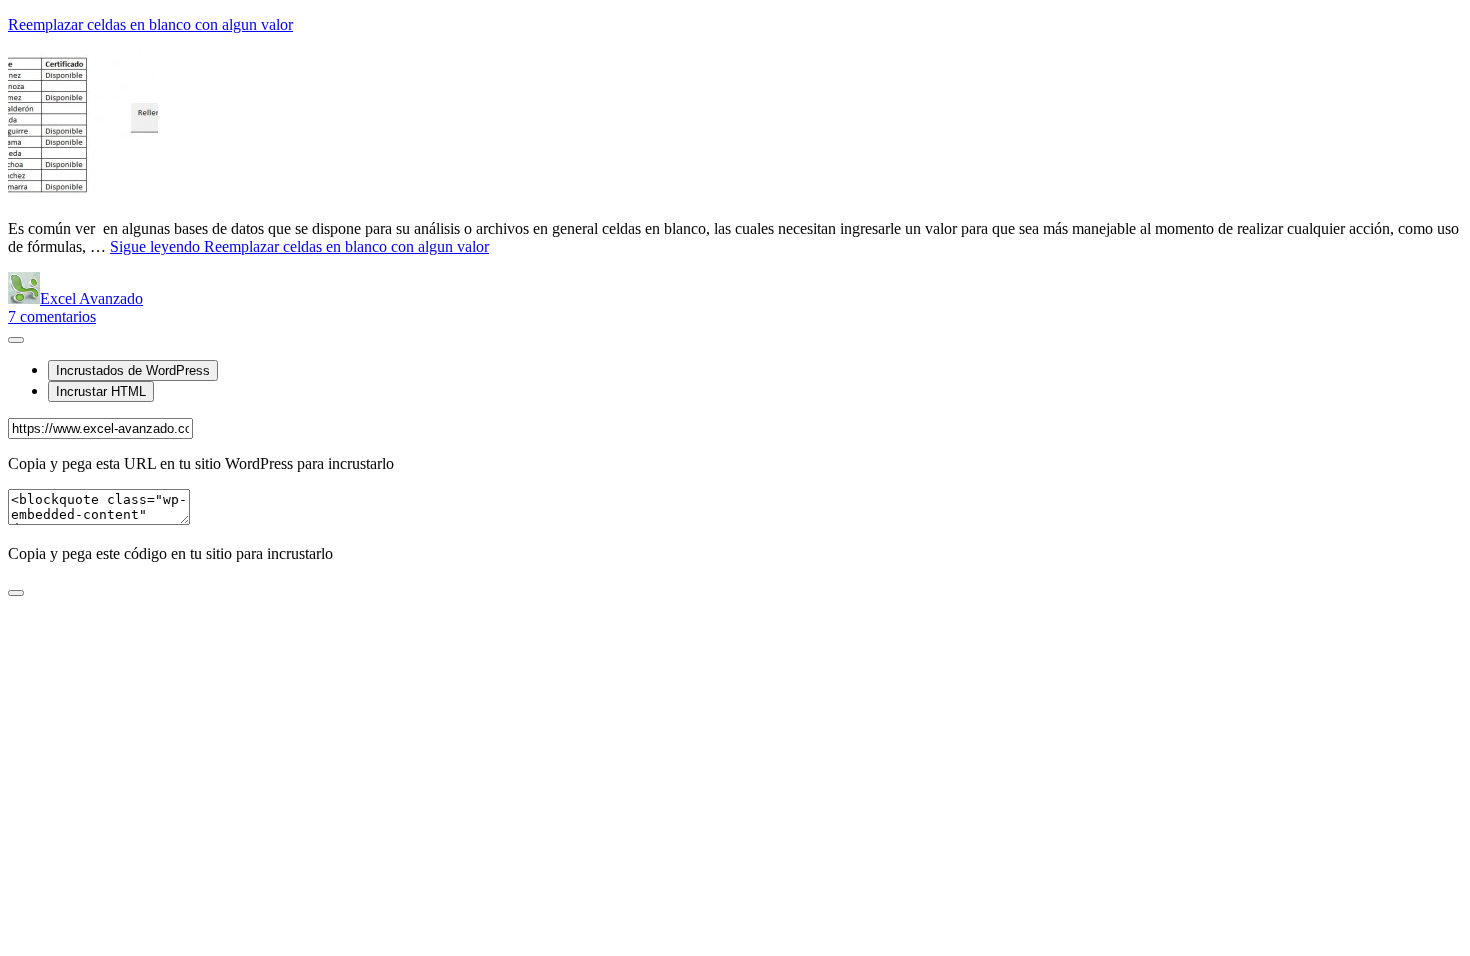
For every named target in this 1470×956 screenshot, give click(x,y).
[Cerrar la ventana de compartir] (16, 593)
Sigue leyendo (299, 246)
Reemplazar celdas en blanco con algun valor (150, 24)
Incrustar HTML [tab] (101, 391)
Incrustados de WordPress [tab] (133, 370)
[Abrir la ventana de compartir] (16, 340)
